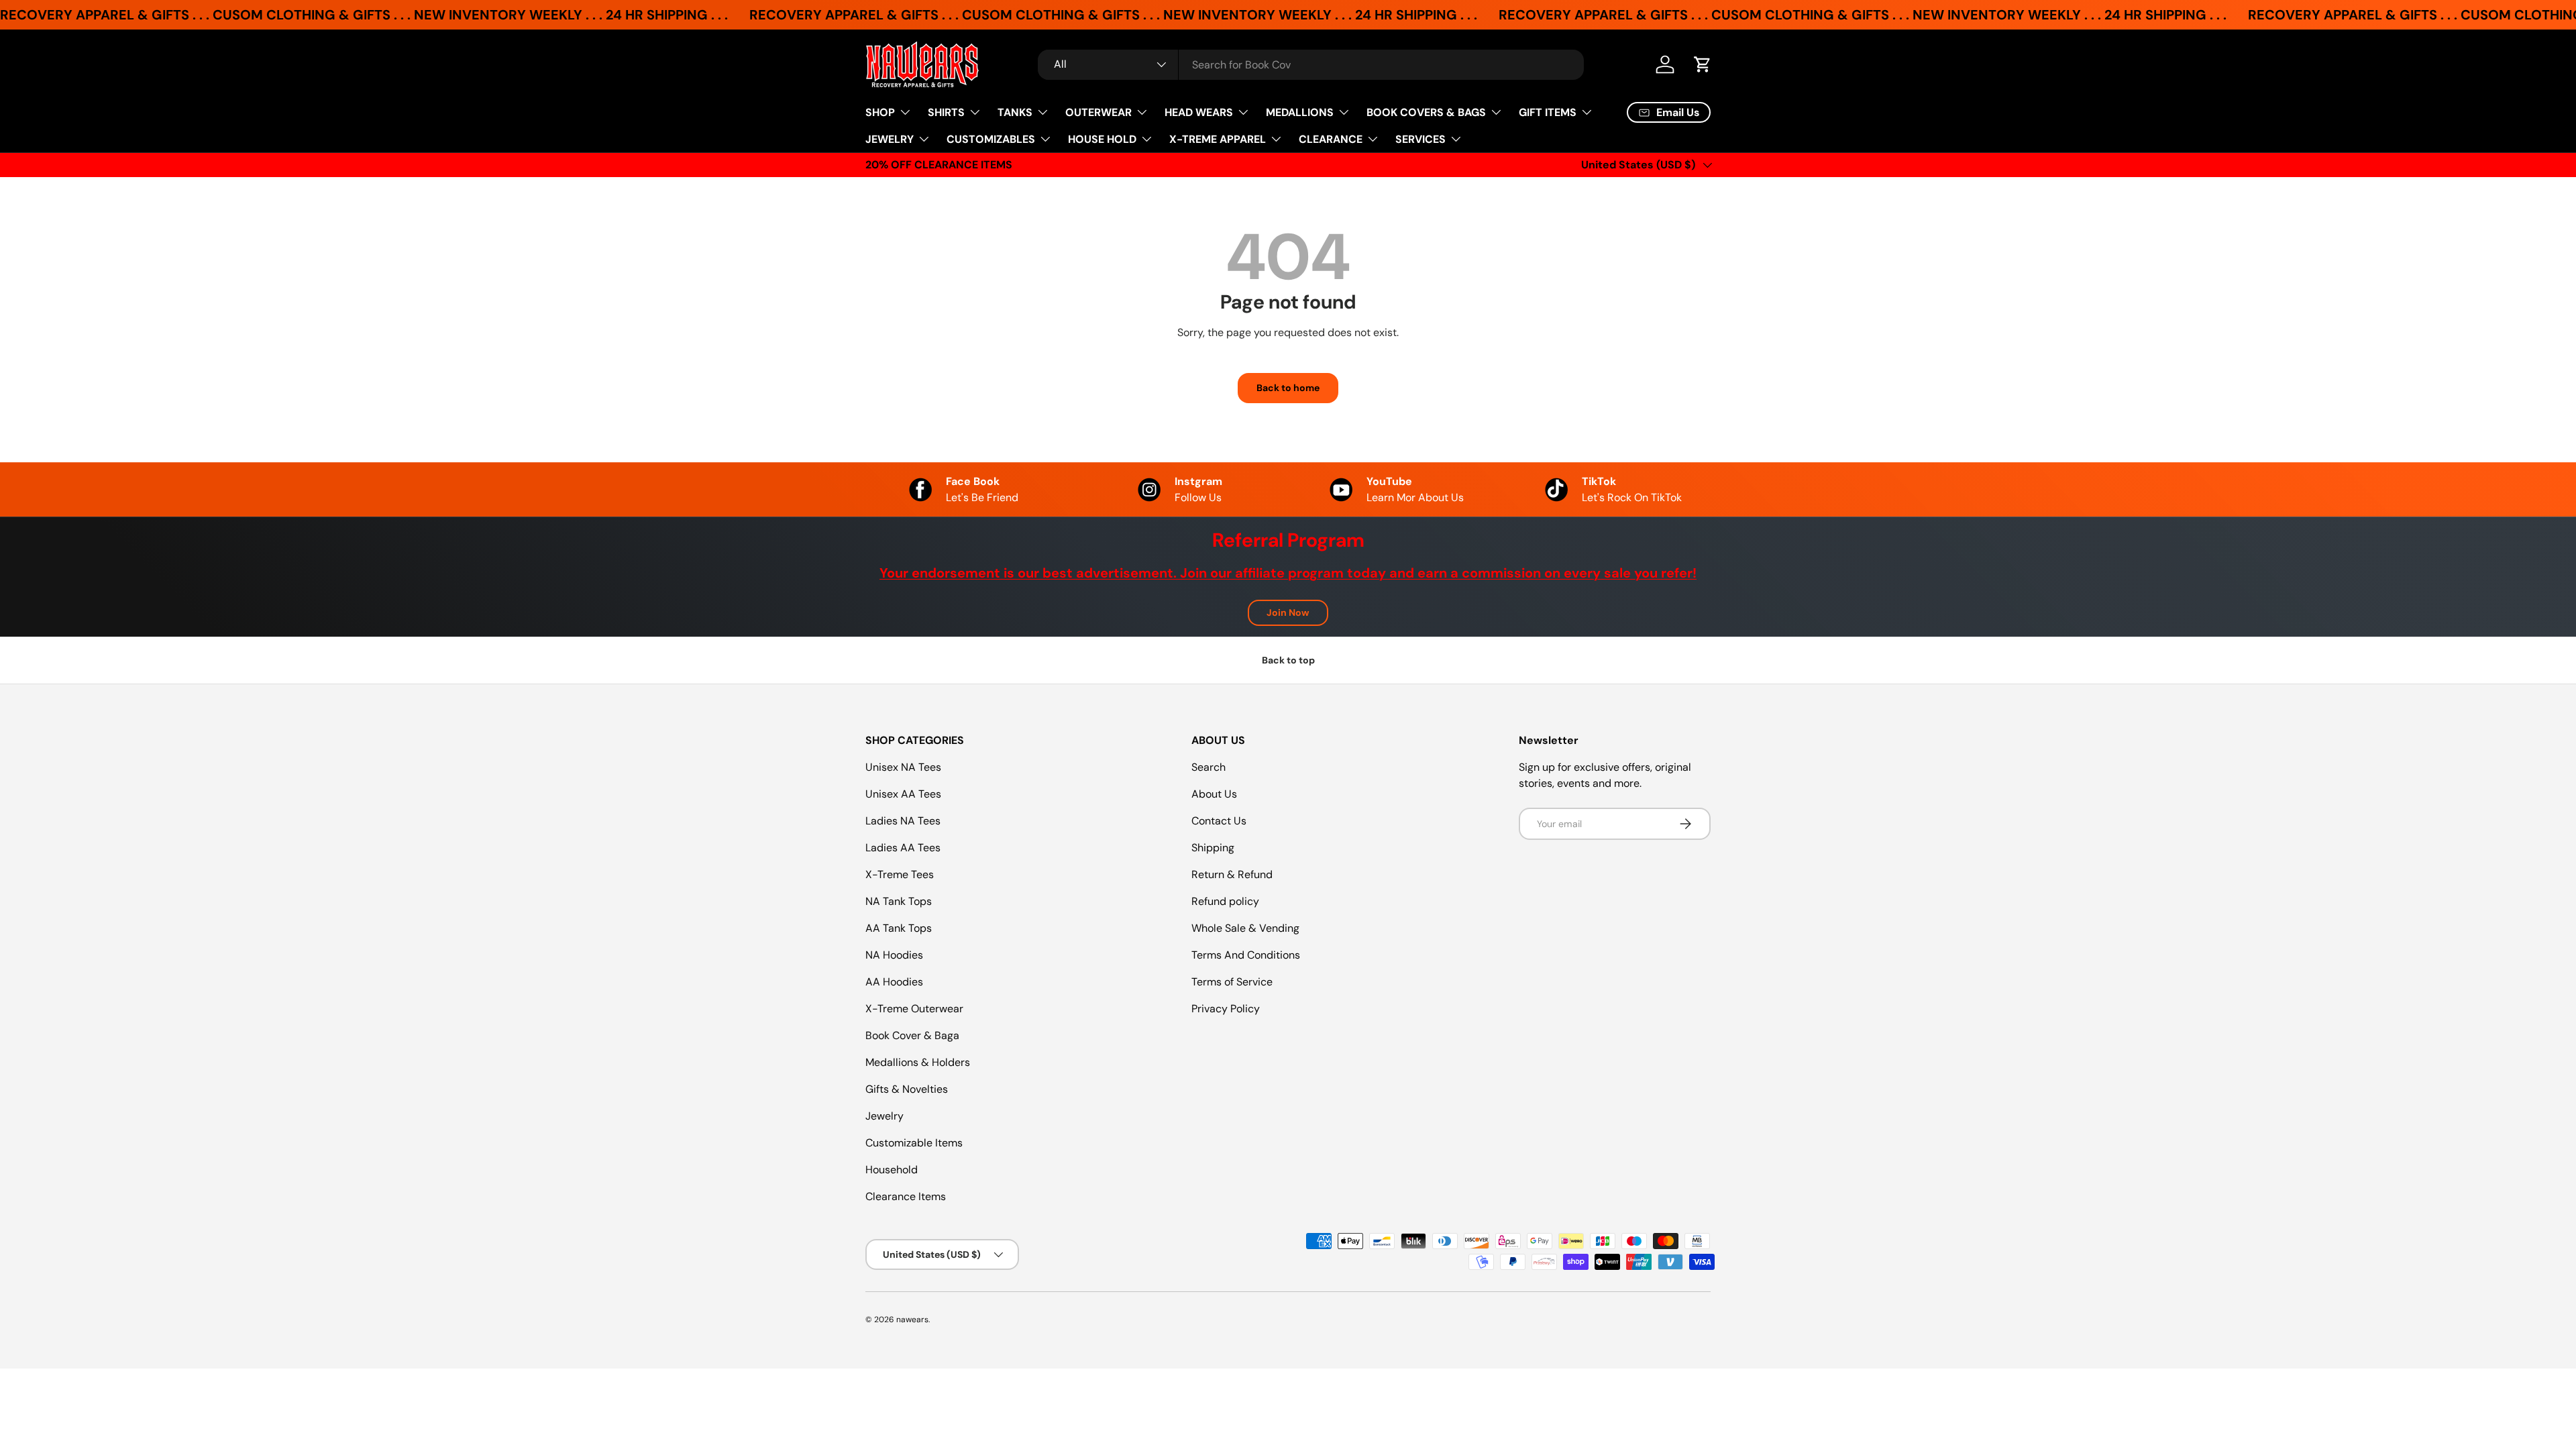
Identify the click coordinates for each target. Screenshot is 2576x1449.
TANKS (1015, 112)
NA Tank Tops (899, 901)
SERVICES (1420, 139)
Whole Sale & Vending (1245, 928)
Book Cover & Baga (912, 1035)
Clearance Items (906, 1196)
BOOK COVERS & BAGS (1426, 112)
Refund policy (1225, 901)
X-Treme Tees (900, 874)
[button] (1703, 64)
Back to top (1288, 660)
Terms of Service (1232, 982)
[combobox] (1311, 65)
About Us (1214, 794)
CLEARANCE (1331, 139)
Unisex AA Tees (903, 794)
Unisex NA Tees (903, 767)
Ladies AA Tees (903, 848)
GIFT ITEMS (1548, 112)
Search (1209, 767)
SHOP (880, 112)
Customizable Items (914, 1143)
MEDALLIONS (1300, 112)
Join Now (1288, 612)
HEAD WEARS (1199, 112)
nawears (912, 1320)
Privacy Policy (1226, 1009)
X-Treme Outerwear (914, 1009)
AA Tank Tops (899, 928)
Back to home (1288, 388)
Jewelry (884, 1116)
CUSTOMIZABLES (991, 139)
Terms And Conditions (1246, 955)
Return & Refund (1232, 874)
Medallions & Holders (918, 1062)
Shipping (1213, 848)
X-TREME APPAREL (1218, 139)
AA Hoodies (894, 982)
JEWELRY (890, 139)
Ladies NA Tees (903, 821)
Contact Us (1219, 821)
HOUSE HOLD (1102, 139)
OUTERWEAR (1098, 112)
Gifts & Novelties (907, 1089)
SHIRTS (946, 112)
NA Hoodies (894, 955)
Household (892, 1170)
